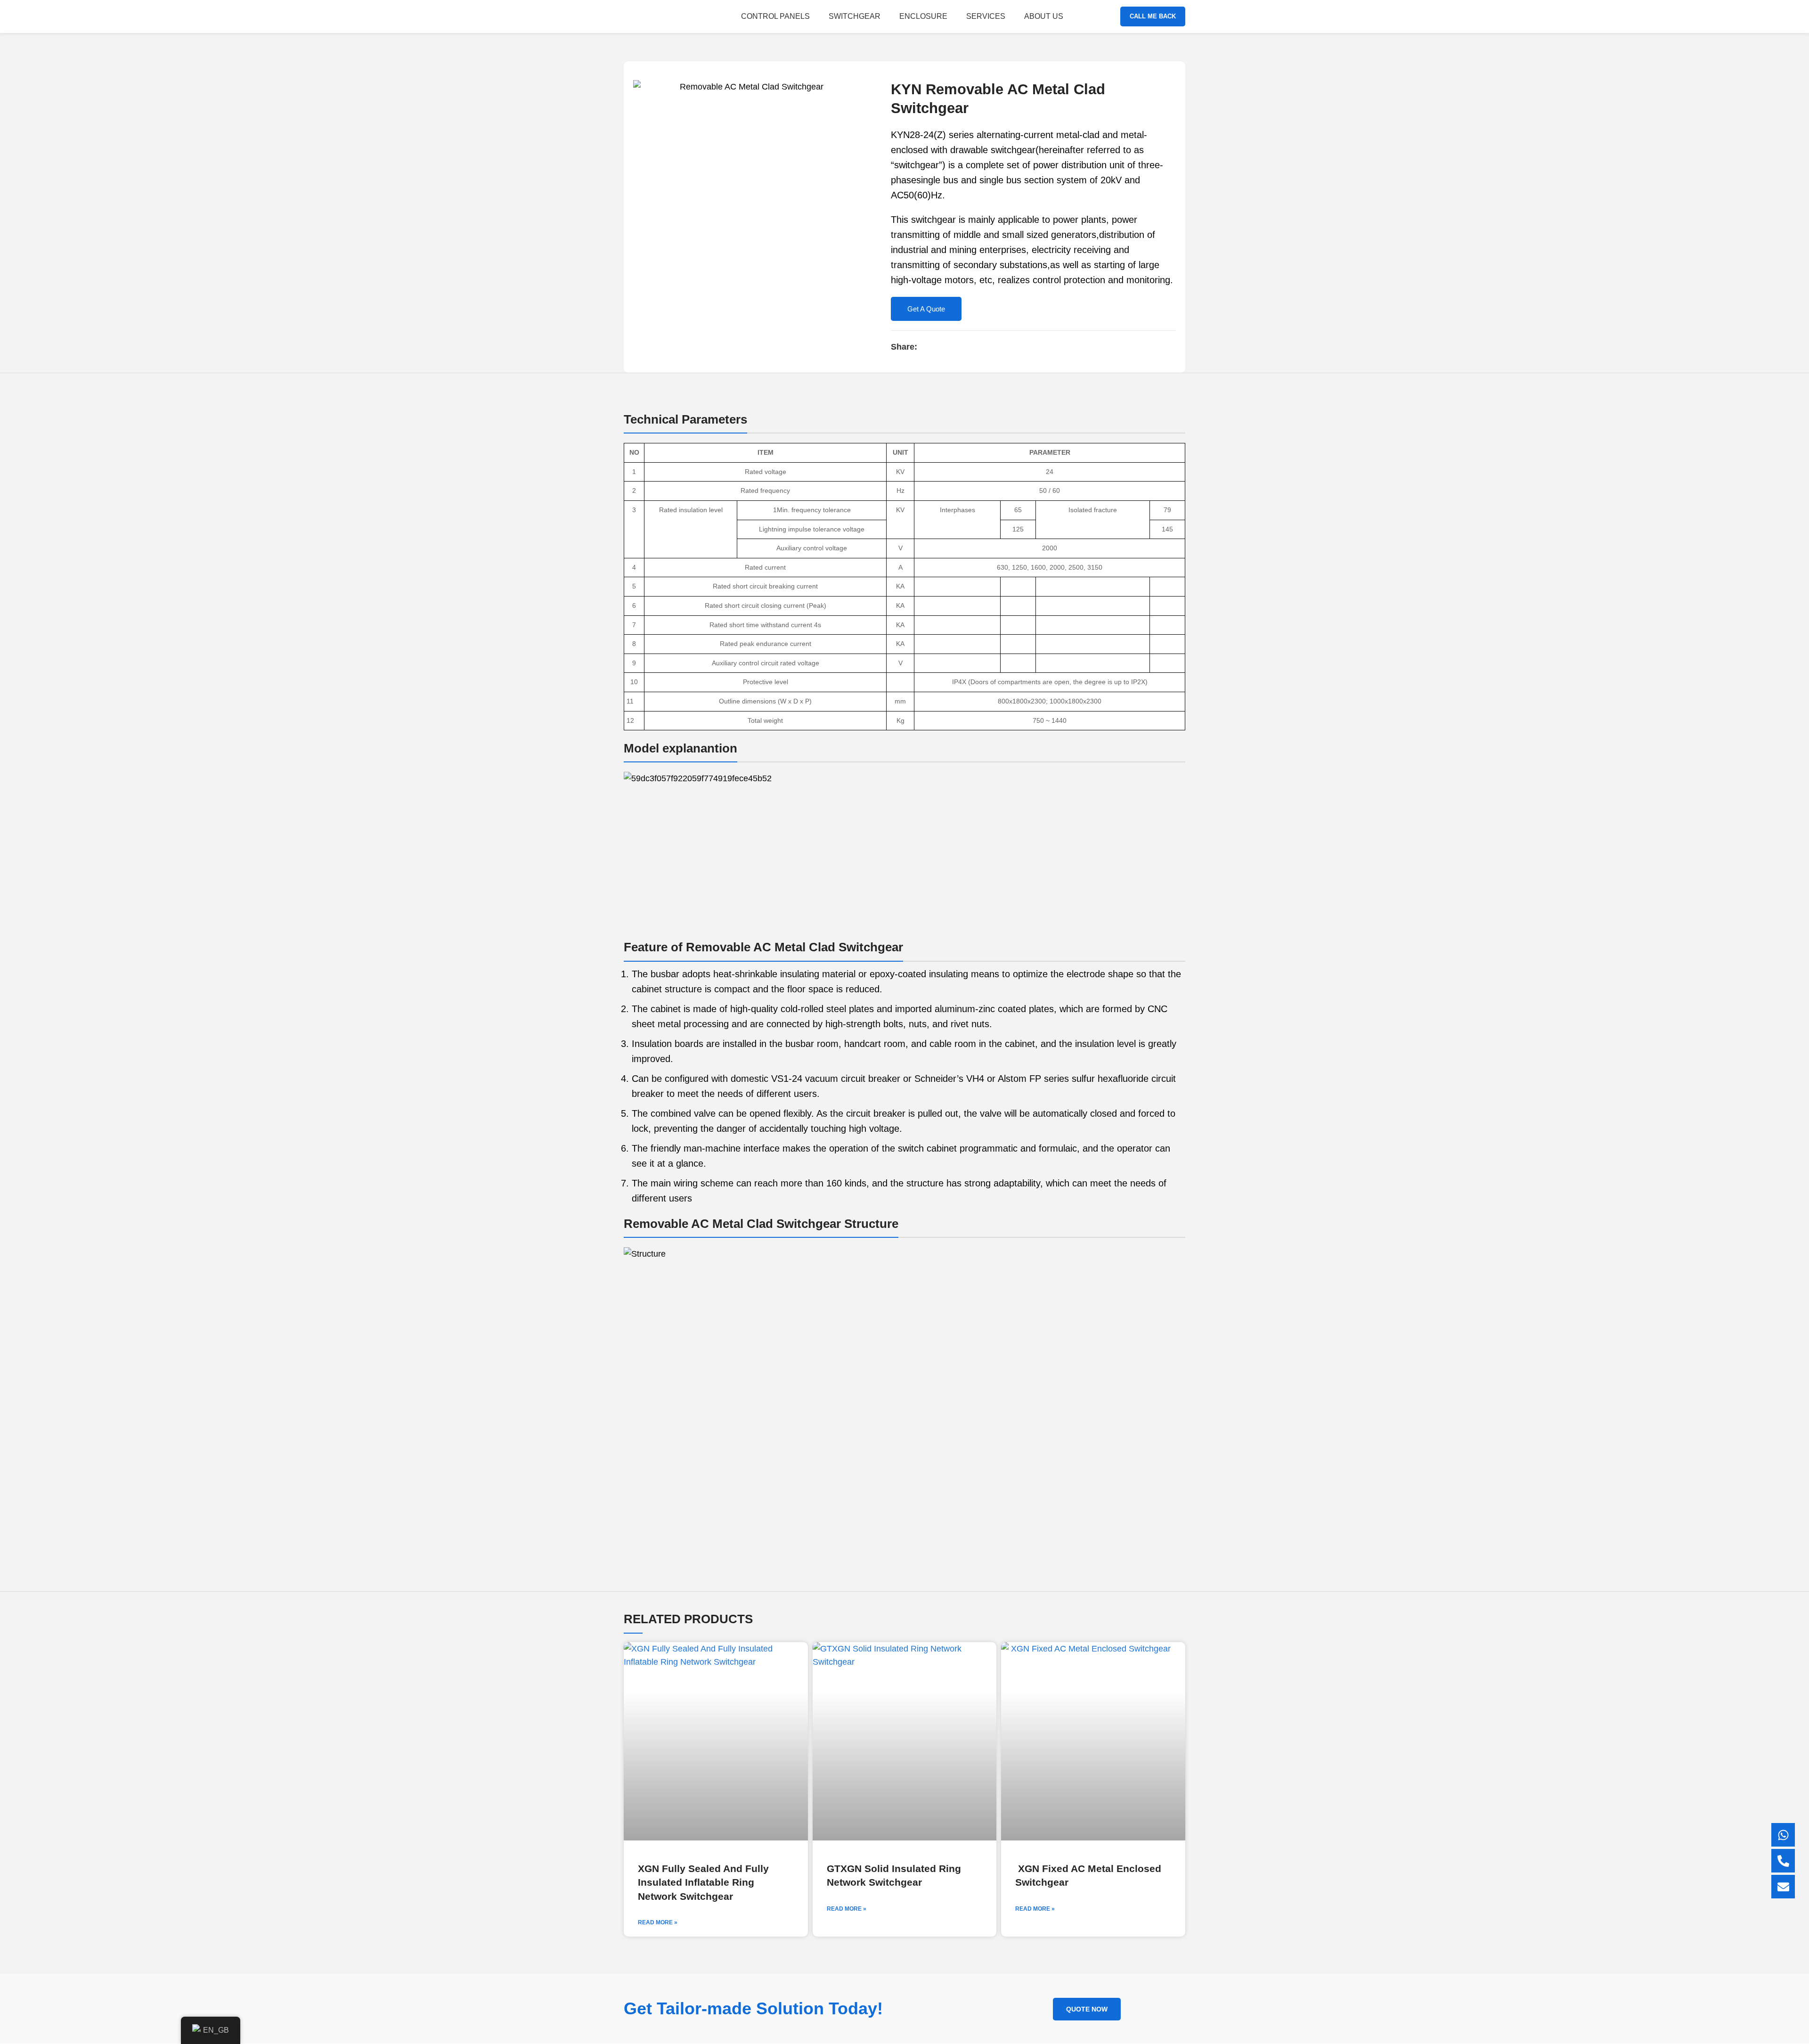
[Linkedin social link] (947, 347)
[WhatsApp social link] (957, 347)
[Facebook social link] (925, 347)
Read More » (658, 1922)
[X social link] (936, 347)
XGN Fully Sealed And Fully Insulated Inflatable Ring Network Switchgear (703, 1882)
